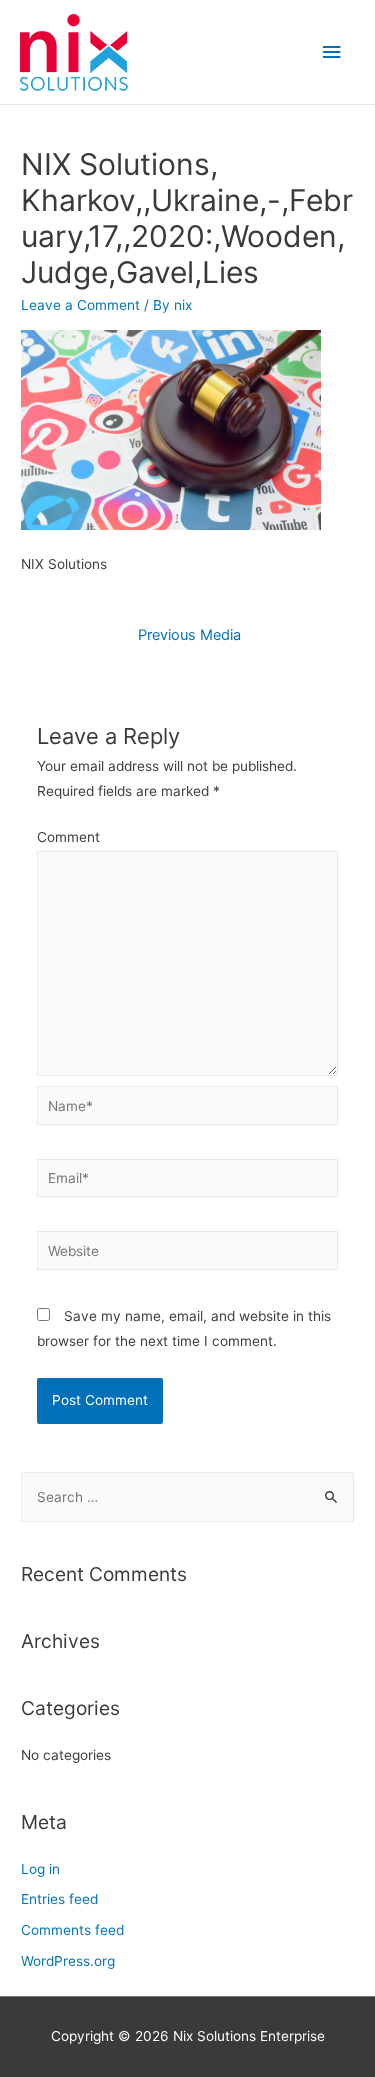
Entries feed (59, 1899)
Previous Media (189, 635)
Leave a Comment (80, 305)
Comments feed (72, 1930)
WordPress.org (68, 1961)
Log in (40, 1869)
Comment (68, 837)
